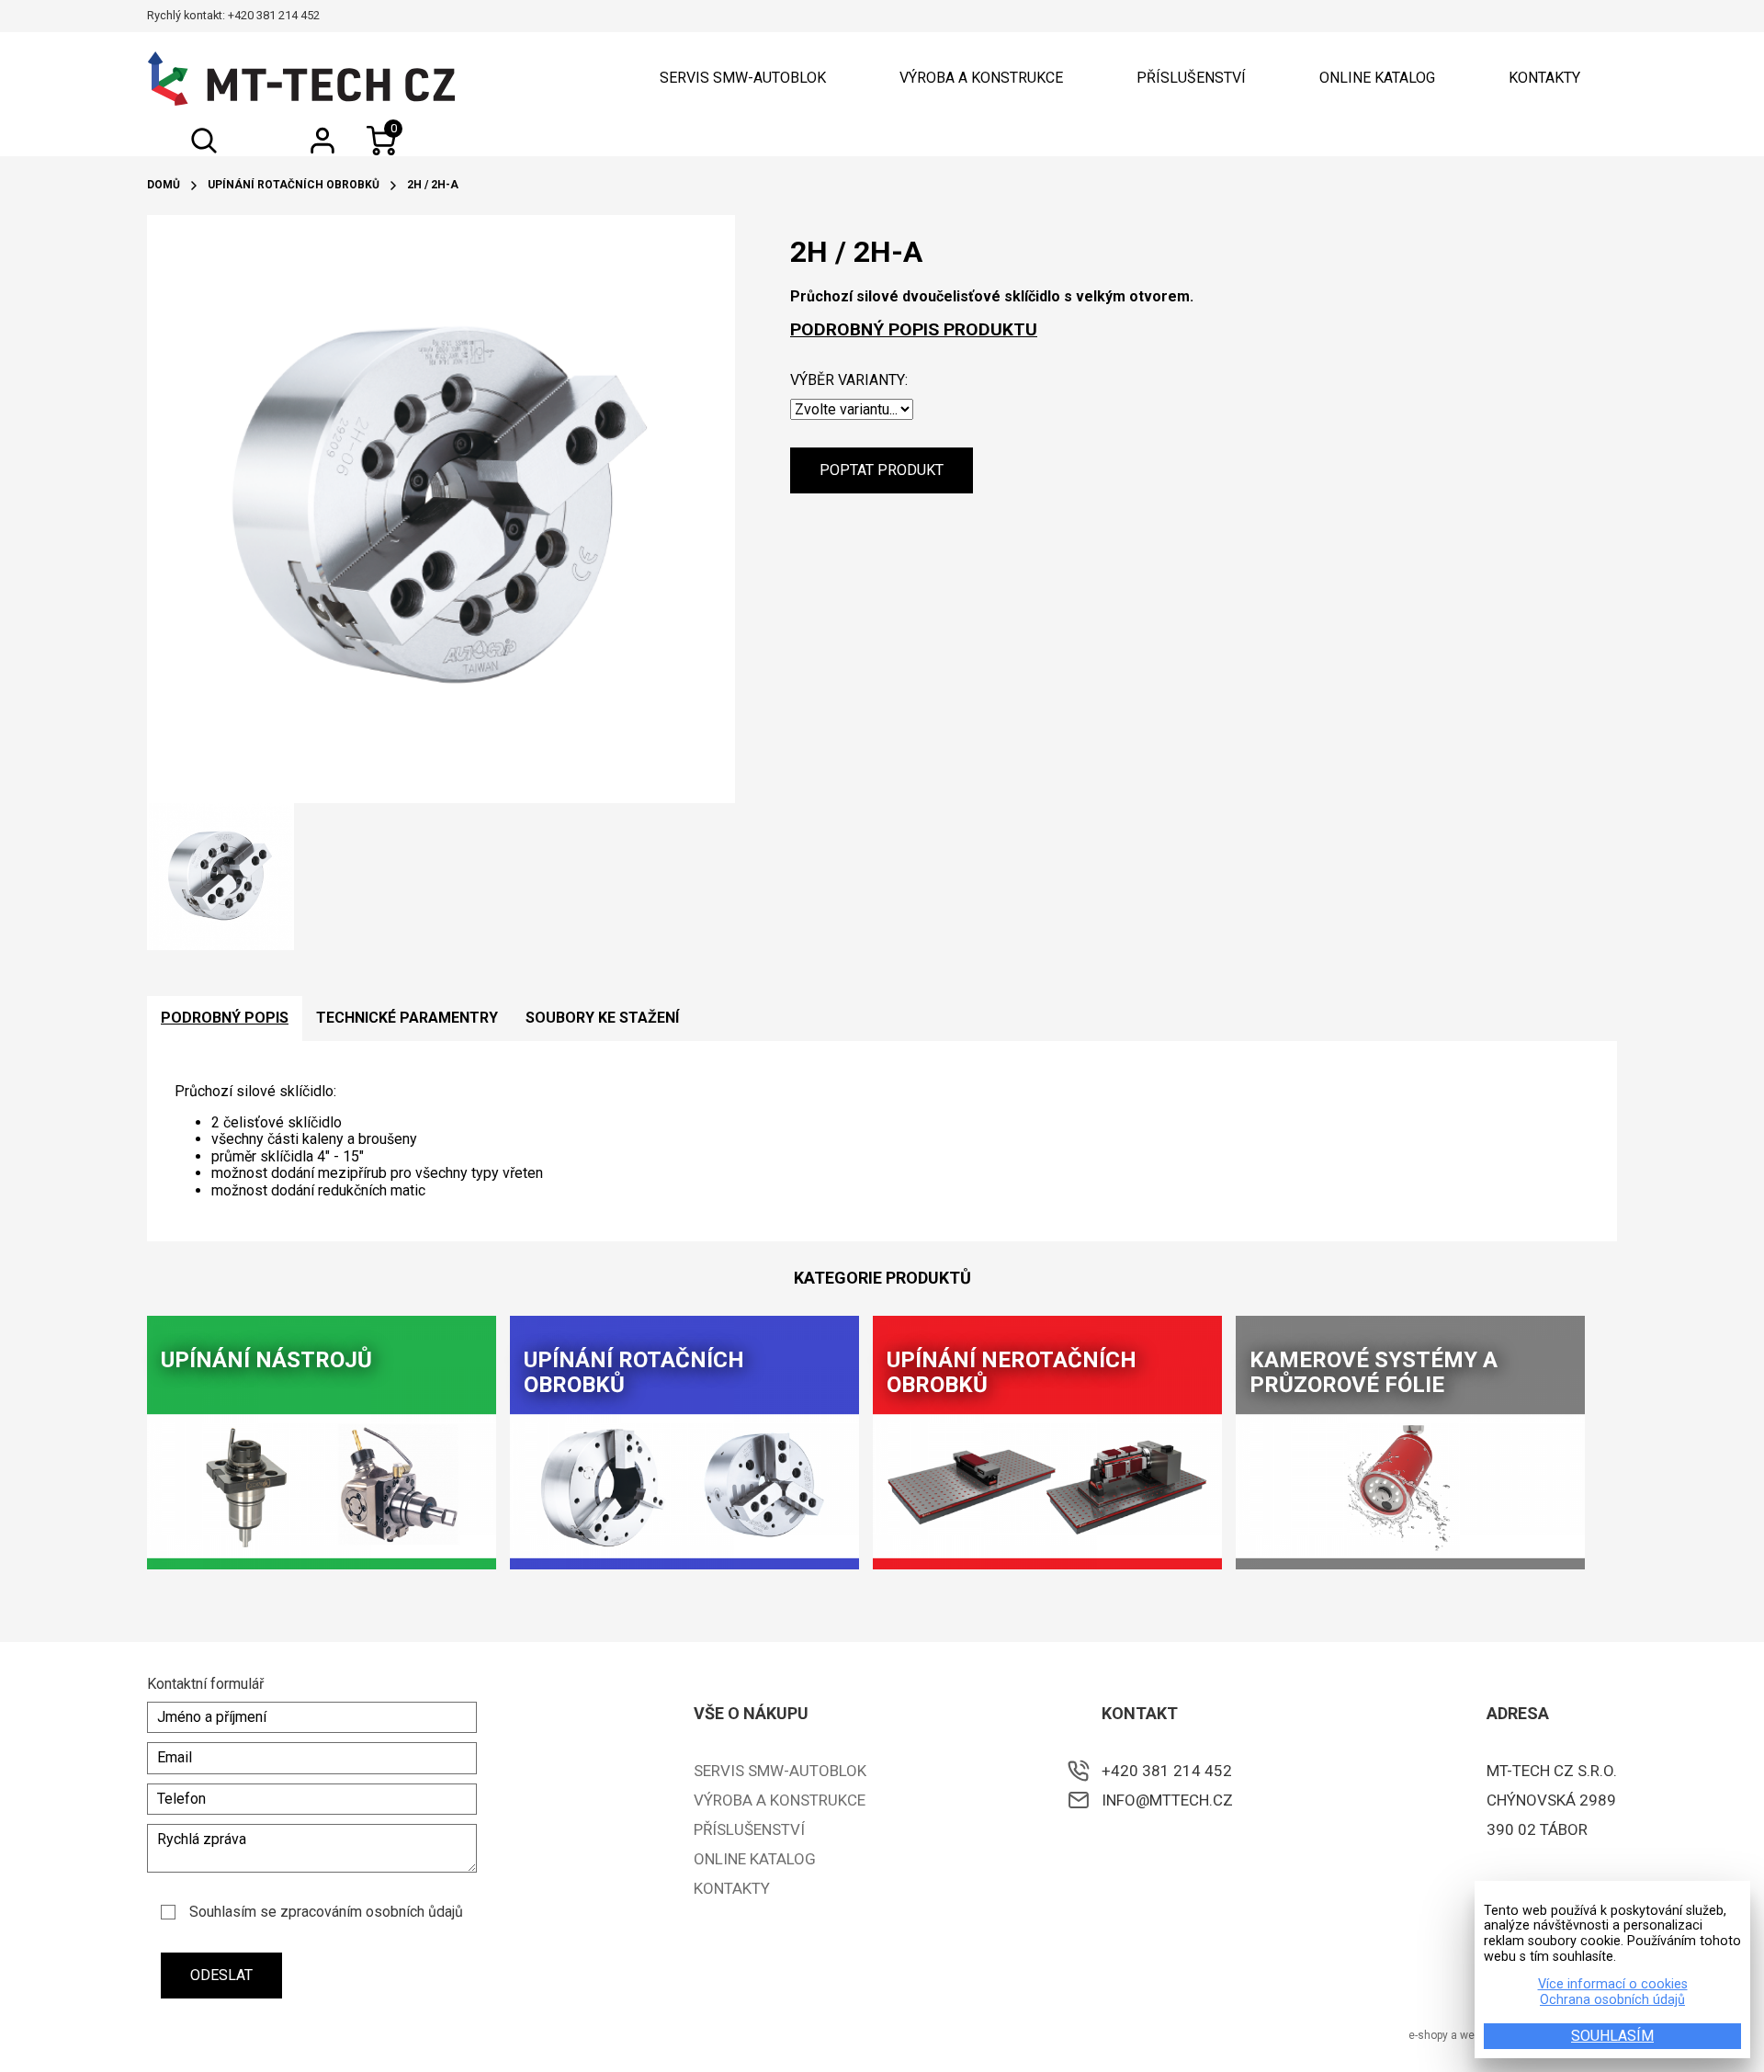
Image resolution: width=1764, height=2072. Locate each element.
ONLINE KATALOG (1377, 78)
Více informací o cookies (1613, 1985)
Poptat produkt (882, 470)
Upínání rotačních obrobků (294, 185)
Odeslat (221, 1975)
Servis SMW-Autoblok (743, 78)
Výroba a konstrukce (981, 78)
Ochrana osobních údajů (1612, 2000)
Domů (164, 185)
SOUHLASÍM (1612, 2036)
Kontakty (1544, 78)
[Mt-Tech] (301, 79)
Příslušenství (1191, 78)
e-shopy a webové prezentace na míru (1506, 2035)
